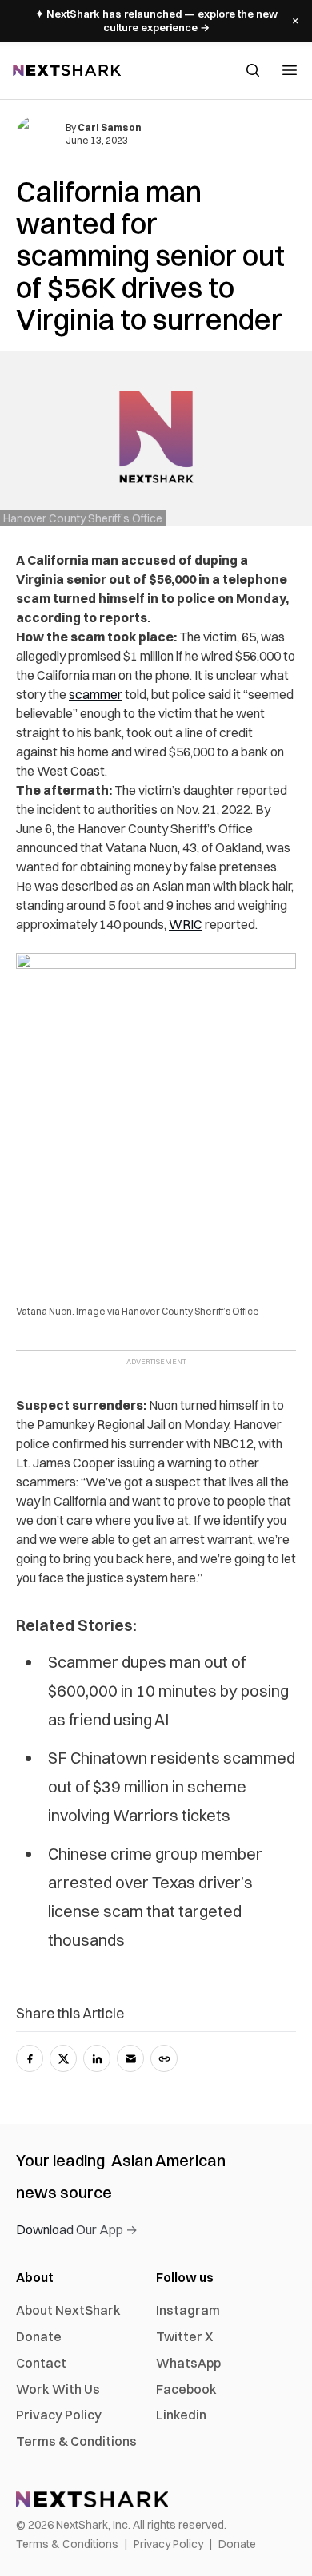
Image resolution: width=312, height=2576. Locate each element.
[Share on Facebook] (30, 2058)
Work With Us (58, 2389)
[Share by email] (130, 2058)
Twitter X (184, 2336)
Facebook (186, 2389)
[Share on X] (63, 2058)
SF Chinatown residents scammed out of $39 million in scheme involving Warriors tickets (172, 1786)
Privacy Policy (59, 2415)
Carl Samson (110, 127)
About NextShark (68, 2310)
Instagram (188, 2310)
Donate (39, 2336)
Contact (41, 2363)
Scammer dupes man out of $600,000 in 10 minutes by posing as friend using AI (168, 1691)
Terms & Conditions (76, 2441)
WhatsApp (188, 2363)
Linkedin (181, 2415)
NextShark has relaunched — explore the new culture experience (156, 20)
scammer (96, 694)
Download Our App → (77, 2229)
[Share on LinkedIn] (97, 2058)
